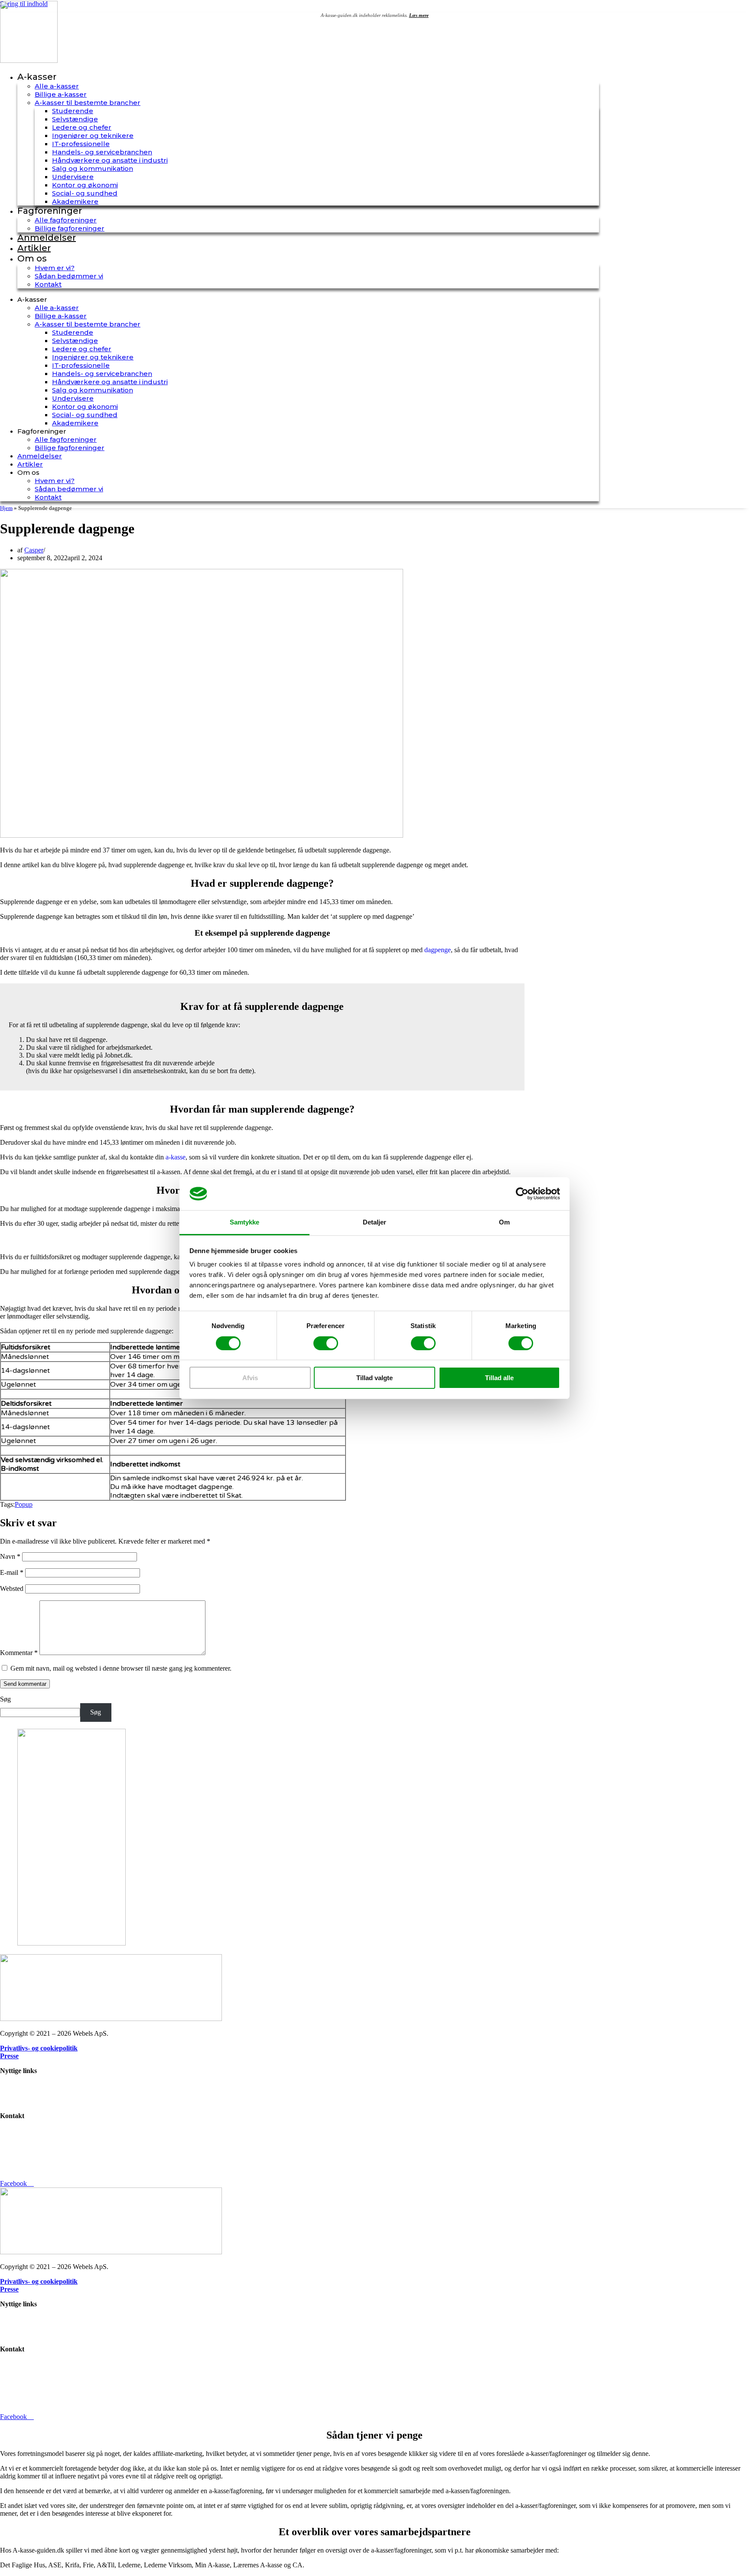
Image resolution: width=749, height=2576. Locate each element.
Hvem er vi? (55, 268)
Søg (5, 1699)
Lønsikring (15, 2085)
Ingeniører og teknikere (93, 135)
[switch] (326, 1343)
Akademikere (75, 201)
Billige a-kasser (61, 94)
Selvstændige (75, 119)
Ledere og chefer (82, 127)
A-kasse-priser (20, 2101)
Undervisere (73, 177)
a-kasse (176, 1157)
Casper (34, 550)
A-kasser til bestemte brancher (88, 103)
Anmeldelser (47, 238)
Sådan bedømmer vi (69, 276)
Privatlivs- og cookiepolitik (39, 2048)
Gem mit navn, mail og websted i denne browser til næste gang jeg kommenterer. (121, 1668)
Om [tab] (504, 1222)
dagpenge (438, 950)
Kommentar (19, 1653)
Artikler (34, 248)
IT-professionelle (81, 144)
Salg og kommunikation (93, 168)
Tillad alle (499, 1378)
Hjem (6, 508)
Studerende (73, 111)
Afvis (250, 1378)
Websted (12, 1588)
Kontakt (48, 284)
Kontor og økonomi (85, 185)
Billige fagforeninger (70, 228)
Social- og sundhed (85, 193)
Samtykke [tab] (245, 1222)
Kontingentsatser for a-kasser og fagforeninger (63, 2093)
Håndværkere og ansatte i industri (110, 160)
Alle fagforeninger (66, 220)
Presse (9, 2056)
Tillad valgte (374, 1378)
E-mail (12, 1572)
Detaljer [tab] (375, 1222)
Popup (24, 1504)
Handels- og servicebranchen (102, 152)
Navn (10, 1556)
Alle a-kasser (57, 86)
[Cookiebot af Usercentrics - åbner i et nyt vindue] (522, 1194)
